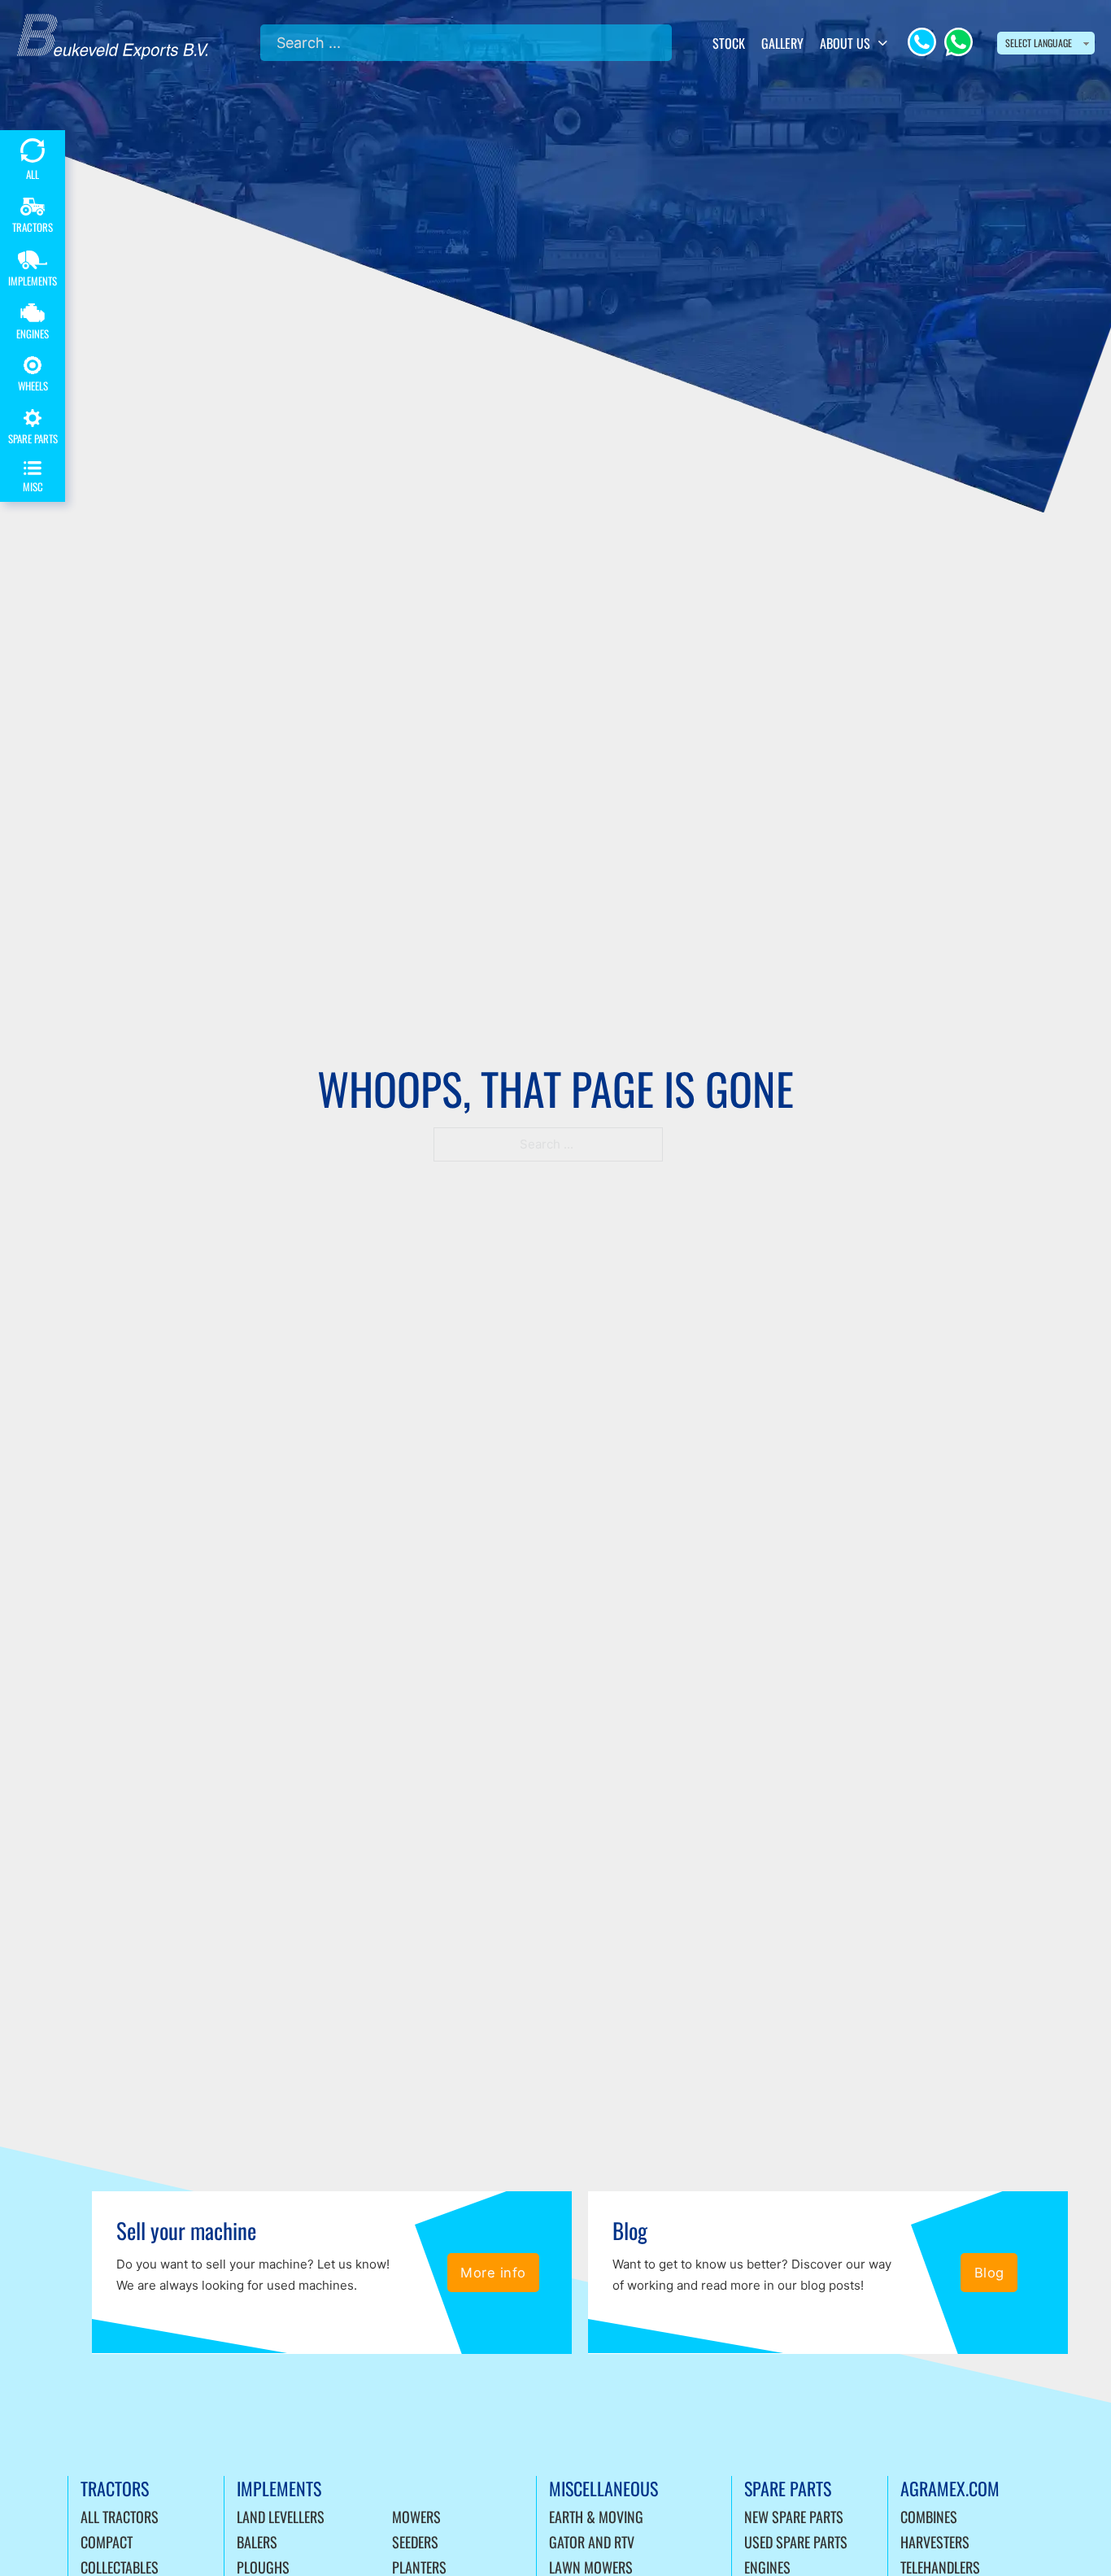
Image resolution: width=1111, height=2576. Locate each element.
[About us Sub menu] (883, 43)
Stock (729, 43)
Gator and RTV (592, 2542)
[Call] (922, 42)
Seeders (415, 2542)
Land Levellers (281, 2517)
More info (493, 2273)
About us (845, 43)
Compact (107, 2542)
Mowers (416, 2517)
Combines (929, 2517)
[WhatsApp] (959, 42)
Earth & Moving (596, 2517)
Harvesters (935, 2542)
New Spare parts (794, 2517)
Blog (989, 2273)
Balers (257, 2542)
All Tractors (120, 2517)
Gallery (782, 43)
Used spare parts (796, 2542)
